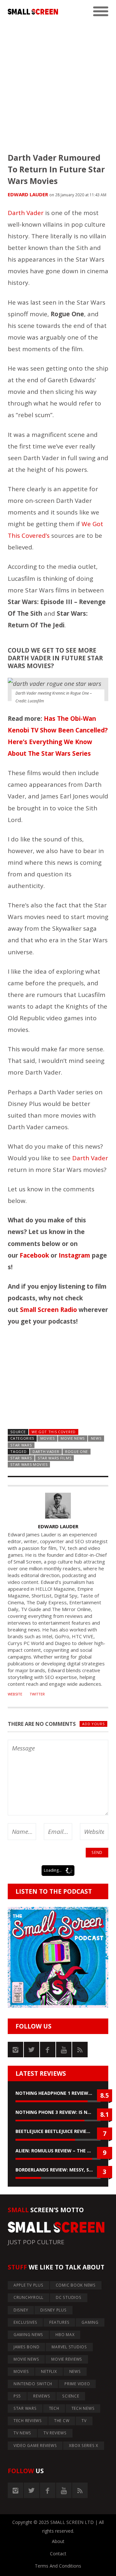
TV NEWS (22, 2433)
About (58, 2541)
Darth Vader (26, 213)
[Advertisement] (58, 81)
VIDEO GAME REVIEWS (35, 2446)
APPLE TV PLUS (29, 2285)
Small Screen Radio (48, 1310)
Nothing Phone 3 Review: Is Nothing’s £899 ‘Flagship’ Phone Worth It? (58, 2112)
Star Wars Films (54, 1458)
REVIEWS (42, 2396)
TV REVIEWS (55, 2433)
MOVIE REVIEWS (67, 2359)
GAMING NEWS (28, 2335)
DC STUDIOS (69, 2297)
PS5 (17, 2396)
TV (84, 2421)
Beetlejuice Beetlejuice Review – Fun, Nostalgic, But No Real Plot (58, 2131)
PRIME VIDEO (77, 2384)
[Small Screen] (33, 12)
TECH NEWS (83, 2408)
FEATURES (59, 2322)
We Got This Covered (54, 1432)
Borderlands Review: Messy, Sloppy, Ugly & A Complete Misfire (58, 2170)
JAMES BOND (27, 2347)
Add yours (93, 1724)
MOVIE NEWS (73, 1438)
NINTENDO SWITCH (33, 2384)
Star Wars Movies (29, 1464)
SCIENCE (71, 2396)
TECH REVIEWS (28, 2421)
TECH (54, 2408)
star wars (21, 1458)
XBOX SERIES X (84, 2446)
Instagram (74, 1255)
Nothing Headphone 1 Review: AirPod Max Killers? (58, 2093)
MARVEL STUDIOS (69, 2347)
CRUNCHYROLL (29, 2297)
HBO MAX (65, 2335)
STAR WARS (21, 1445)
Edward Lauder (28, 194)
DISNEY (21, 2310)
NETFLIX (49, 2371)
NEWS (96, 1438)
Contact (58, 2554)
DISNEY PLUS (53, 2310)
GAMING (90, 2322)
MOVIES (48, 1438)
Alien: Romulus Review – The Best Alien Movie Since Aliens (58, 2151)
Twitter (37, 1694)
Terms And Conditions (58, 2566)
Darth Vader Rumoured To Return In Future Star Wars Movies (56, 169)
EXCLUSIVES (25, 2322)
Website (15, 1694)
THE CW (62, 2421)
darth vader (46, 1451)
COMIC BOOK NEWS (76, 2285)
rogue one (77, 1451)
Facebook (34, 1255)
